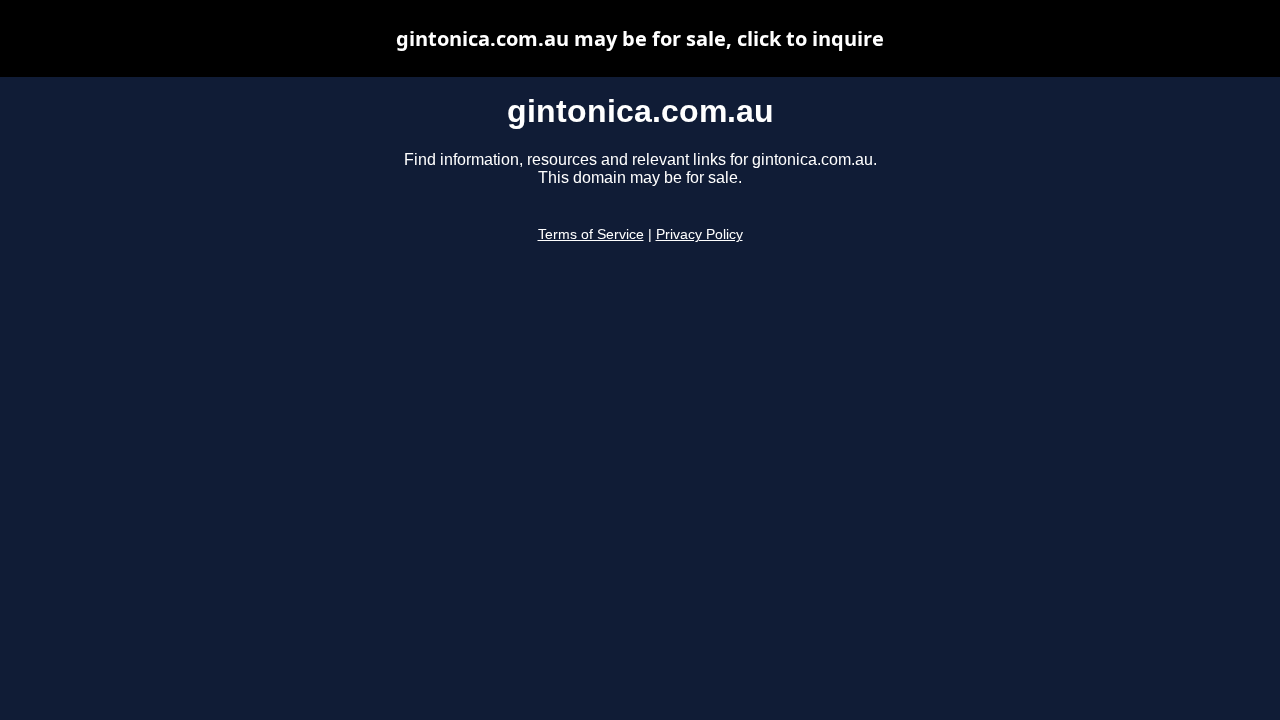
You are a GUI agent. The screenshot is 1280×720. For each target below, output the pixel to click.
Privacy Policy (699, 234)
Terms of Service (591, 234)
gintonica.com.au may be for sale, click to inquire (640, 38)
